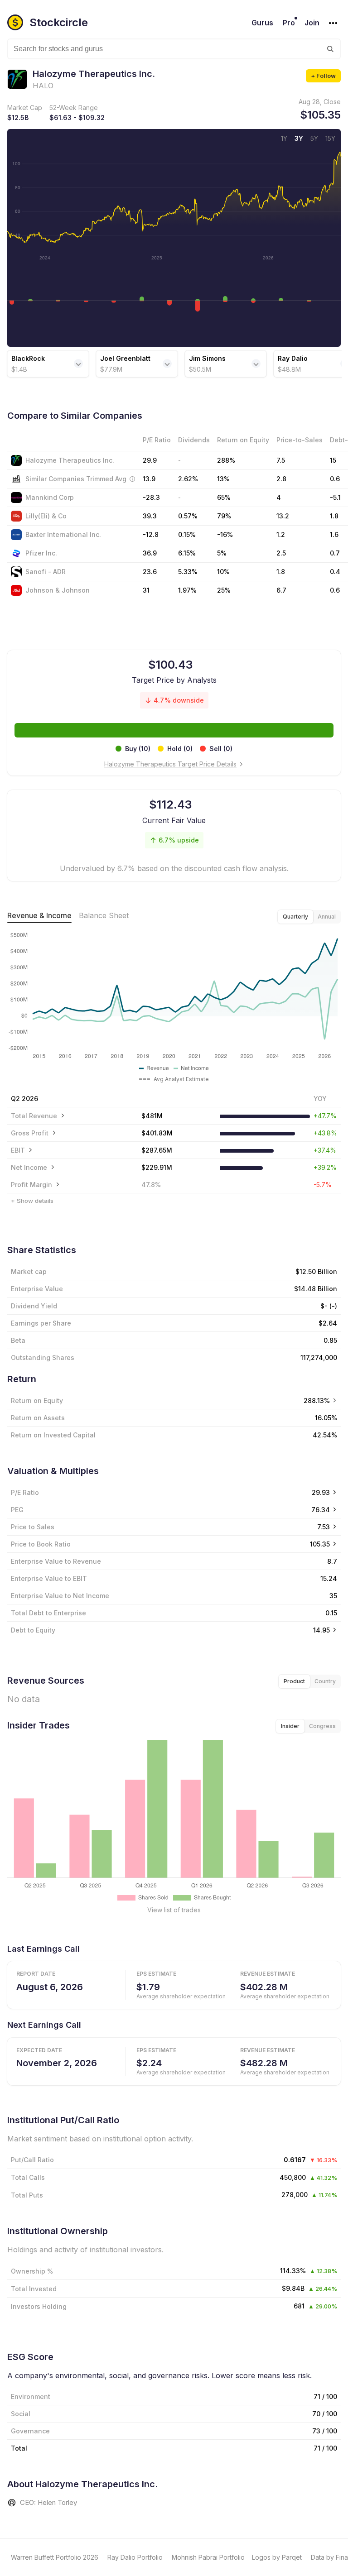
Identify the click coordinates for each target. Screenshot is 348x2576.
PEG (17, 1510)
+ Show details (32, 1201)
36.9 (150, 553)
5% (222, 553)
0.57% (188, 516)
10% (223, 572)
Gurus (262, 23)
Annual (327, 917)
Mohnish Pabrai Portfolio (208, 2557)
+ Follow (323, 76)
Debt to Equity (33, 1630)
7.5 (281, 460)
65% (224, 497)
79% (224, 516)
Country (325, 1681)
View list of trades (174, 1910)
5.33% (188, 572)
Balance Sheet (104, 915)
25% (224, 590)
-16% (225, 534)
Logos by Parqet (277, 2557)
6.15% (187, 553)
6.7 (281, 590)
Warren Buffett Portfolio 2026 (55, 2557)
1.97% (187, 590)
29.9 (150, 460)
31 (146, 590)
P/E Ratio (25, 1492)
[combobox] (174, 49)
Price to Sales (33, 1527)
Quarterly (295, 917)
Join (312, 23)
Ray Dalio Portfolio (135, 2557)
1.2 (281, 534)
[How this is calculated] (132, 479)
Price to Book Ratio (41, 1544)
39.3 (150, 516)
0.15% (187, 534)
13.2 (283, 516)
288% (226, 460)
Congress (322, 1726)
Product (294, 1681)
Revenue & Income (39, 915)
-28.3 (151, 497)
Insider (290, 1726)
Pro (289, 23)
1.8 (281, 572)
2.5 (281, 553)
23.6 (150, 572)
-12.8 (151, 534)
